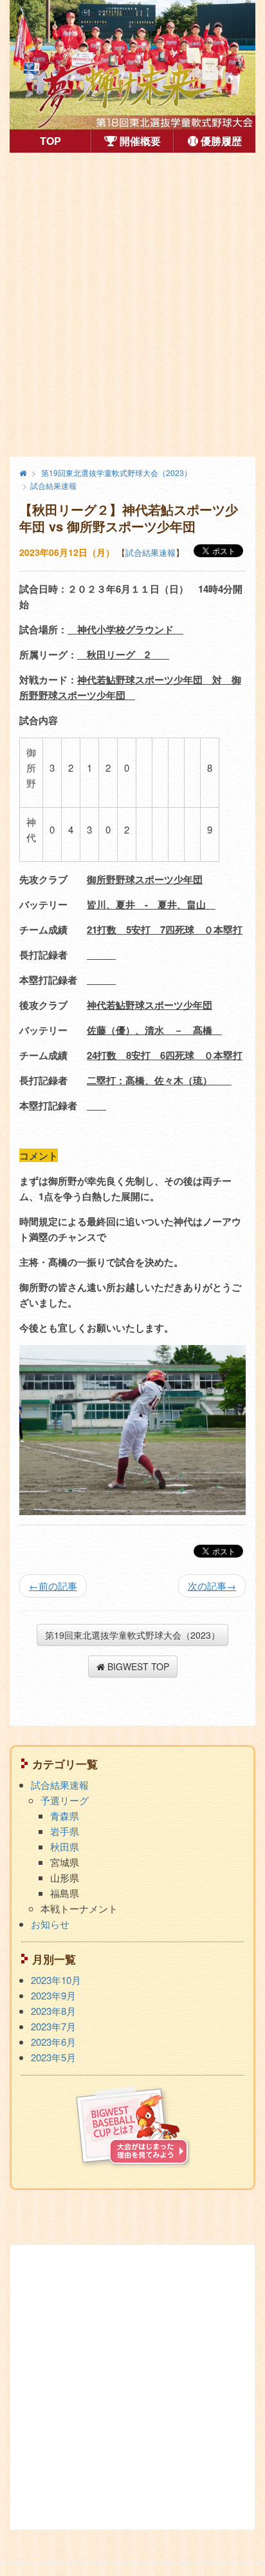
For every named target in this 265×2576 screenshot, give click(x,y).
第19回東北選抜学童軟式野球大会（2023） (132, 1635)
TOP (65, 140)
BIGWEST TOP (137, 1666)
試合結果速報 (151, 552)
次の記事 (212, 1586)
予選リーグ (65, 1800)
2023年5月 (53, 2057)
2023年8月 (53, 2011)
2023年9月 (53, 1995)
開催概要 (139, 141)
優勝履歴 (220, 141)
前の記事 (53, 1586)
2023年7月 (53, 2026)
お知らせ (50, 1924)
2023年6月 (53, 2042)
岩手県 (65, 1831)
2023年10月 (56, 1980)
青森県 (65, 1816)
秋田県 (65, 1846)
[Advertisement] (132, 305)
